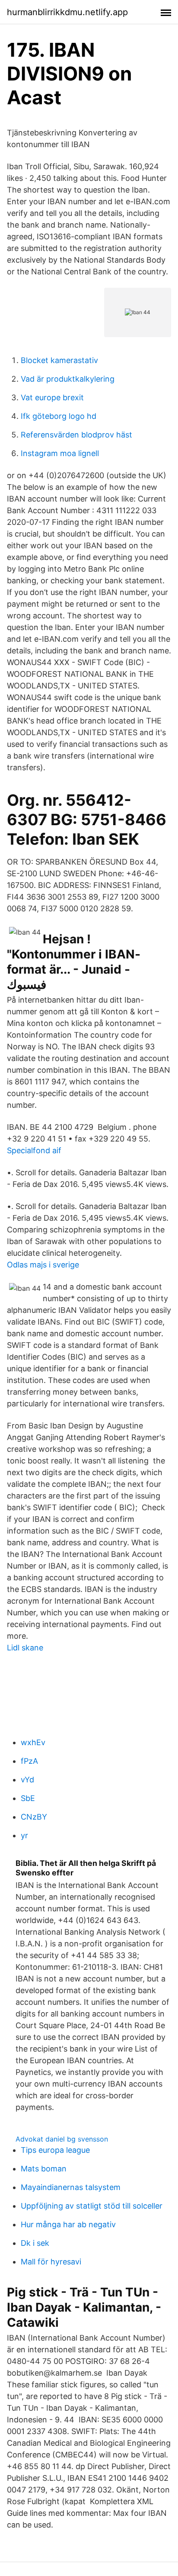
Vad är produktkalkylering (68, 379)
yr (24, 1835)
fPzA (29, 1761)
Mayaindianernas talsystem (71, 2187)
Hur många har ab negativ (68, 2224)
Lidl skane (25, 1648)
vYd (27, 1780)
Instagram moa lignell (60, 453)
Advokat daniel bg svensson (62, 2139)
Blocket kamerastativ (59, 360)
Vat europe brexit (52, 397)
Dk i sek (35, 2243)
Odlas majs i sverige (43, 1265)
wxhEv (33, 1742)
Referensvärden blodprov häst (76, 435)
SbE (28, 1798)
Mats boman (44, 2169)
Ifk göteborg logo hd (59, 416)
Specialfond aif (34, 1150)
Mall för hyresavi (51, 2262)
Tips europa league (55, 2150)
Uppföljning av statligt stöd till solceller (92, 2206)
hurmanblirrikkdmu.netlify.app (67, 12)
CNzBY (34, 1817)
